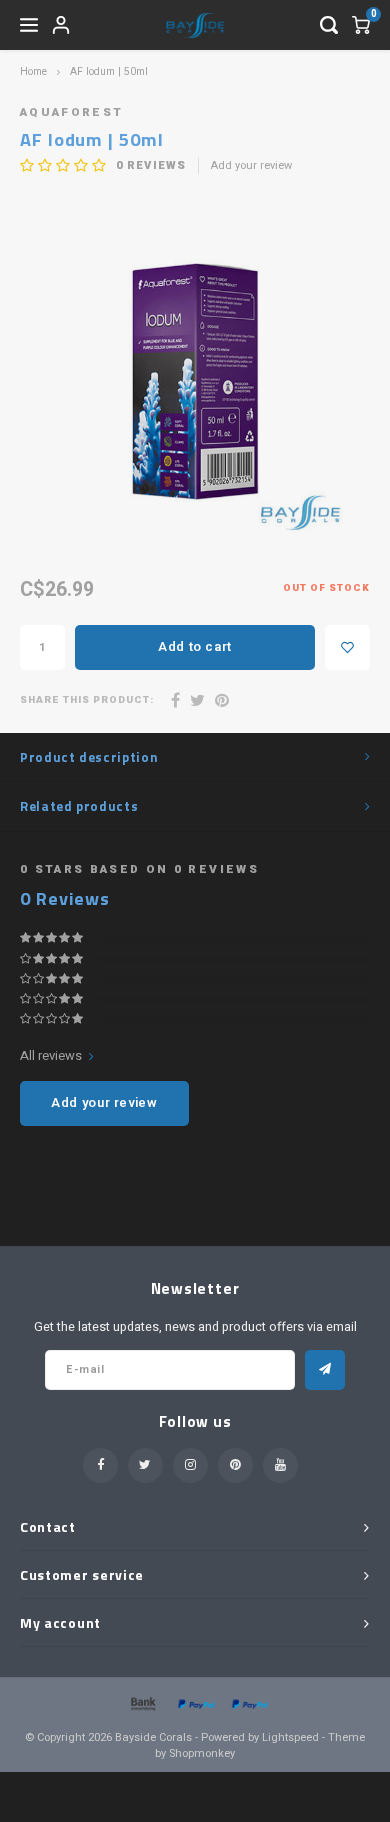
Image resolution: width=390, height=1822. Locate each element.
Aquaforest (71, 112)
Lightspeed (290, 1737)
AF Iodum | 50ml (109, 71)
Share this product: (87, 700)
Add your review (251, 166)
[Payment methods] (142, 1702)
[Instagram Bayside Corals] (190, 1465)
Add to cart (195, 646)
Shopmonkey (202, 1753)
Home (33, 71)
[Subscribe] (325, 1370)
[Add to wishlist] (347, 647)
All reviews (51, 1056)
